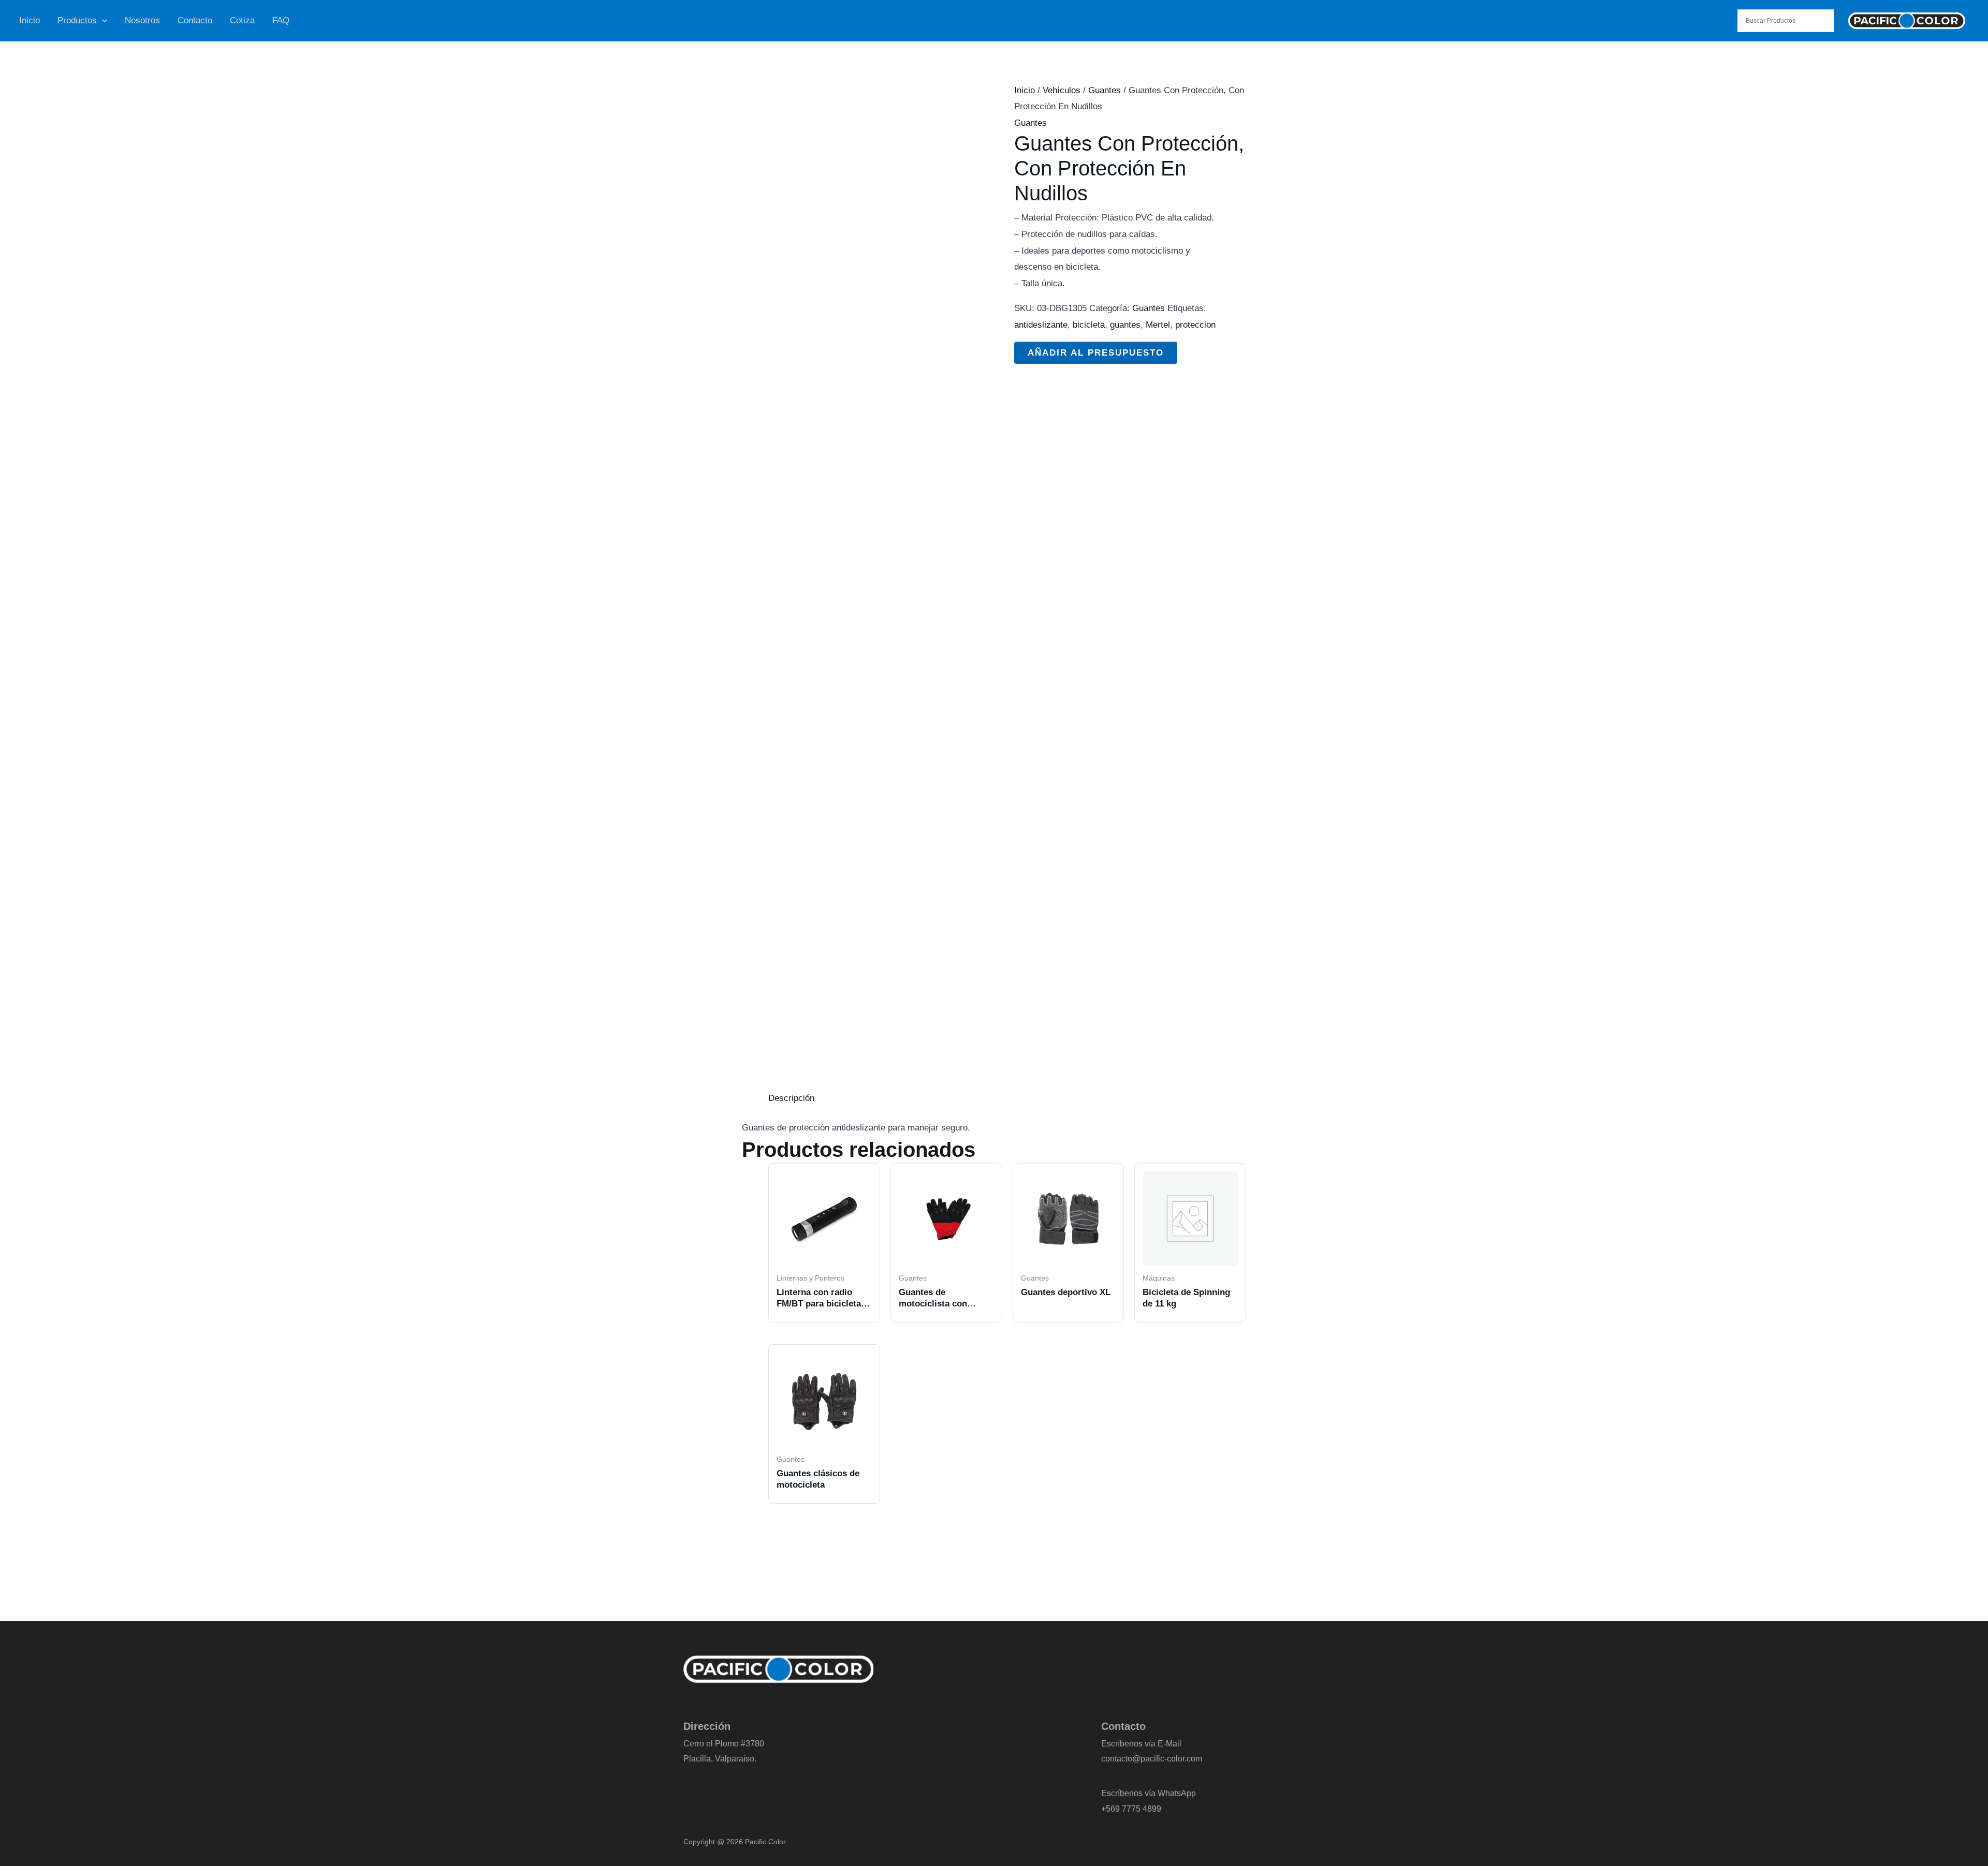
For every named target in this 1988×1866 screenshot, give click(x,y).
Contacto (195, 20)
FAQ (281, 20)
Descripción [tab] (791, 1098)
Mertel (1158, 325)
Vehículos (1062, 90)
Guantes (1105, 90)
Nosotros (142, 20)
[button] (102, 21)
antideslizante (1041, 325)
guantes (1125, 325)
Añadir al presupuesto (1096, 353)
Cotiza (242, 20)
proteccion (1195, 325)
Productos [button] (77, 20)
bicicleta (1089, 325)
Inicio (30, 20)
